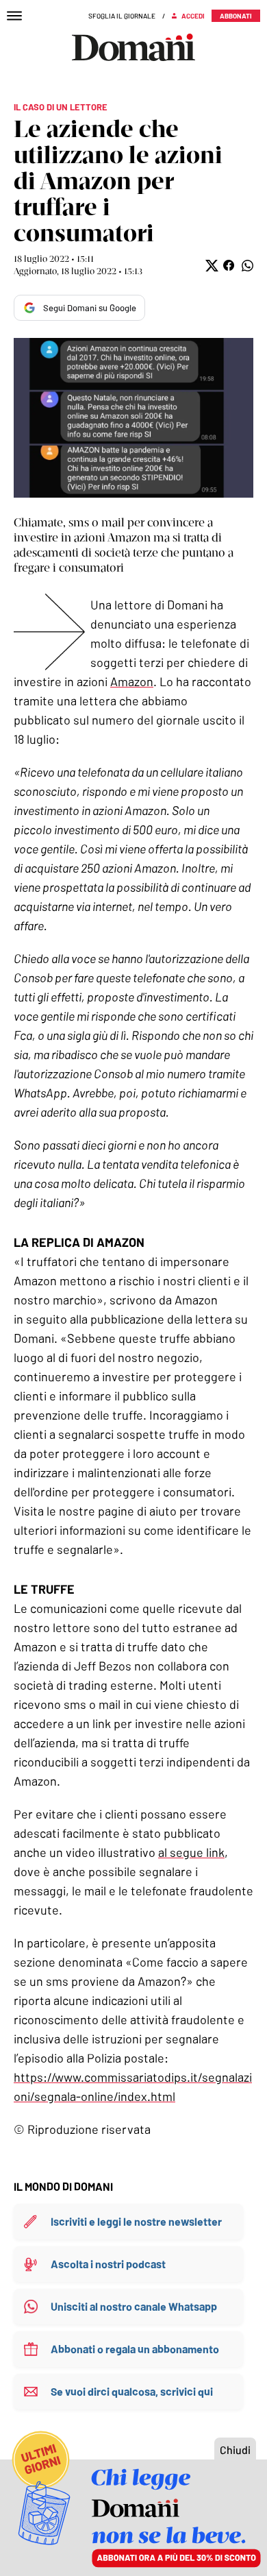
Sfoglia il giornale (122, 16)
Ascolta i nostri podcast (108, 2264)
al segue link (191, 1852)
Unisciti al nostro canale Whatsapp (134, 2306)
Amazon (132, 681)
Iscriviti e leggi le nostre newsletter (136, 2221)
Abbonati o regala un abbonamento (135, 2349)
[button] (211, 266)
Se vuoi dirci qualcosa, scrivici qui (132, 2391)
